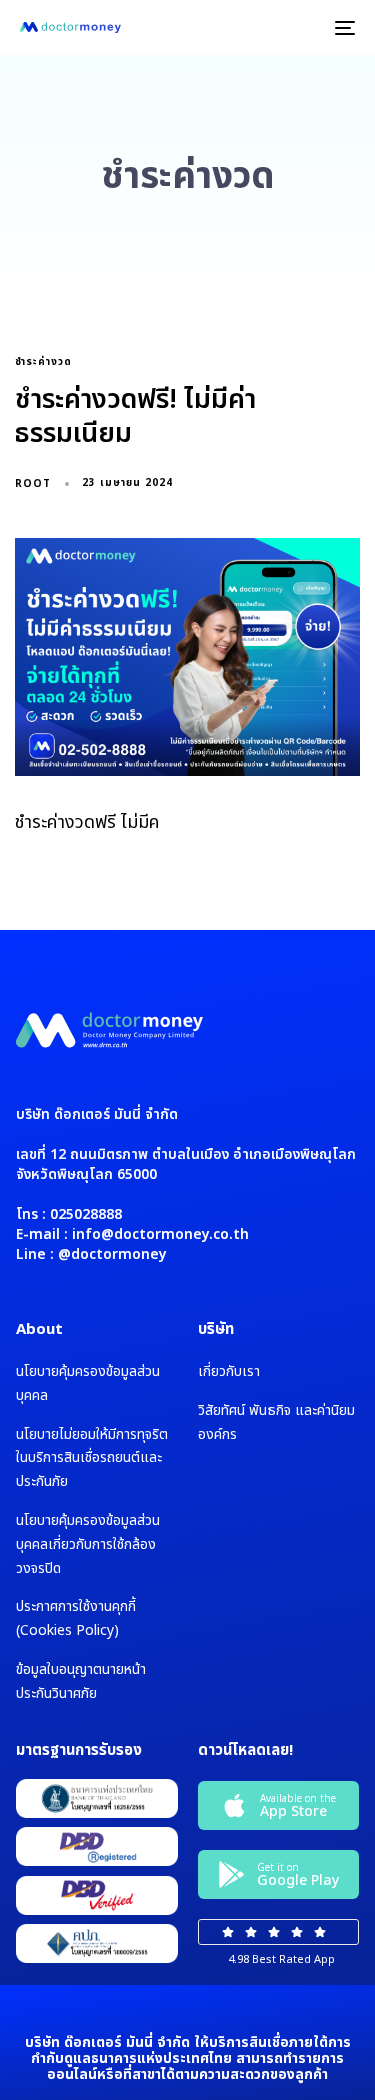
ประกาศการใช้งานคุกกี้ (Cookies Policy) (76, 1618)
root (33, 484)
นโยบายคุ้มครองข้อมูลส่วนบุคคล (88, 1383)
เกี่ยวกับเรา (229, 1371)
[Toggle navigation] (299, 27)
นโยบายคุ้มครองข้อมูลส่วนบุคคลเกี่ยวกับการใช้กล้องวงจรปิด (88, 1544)
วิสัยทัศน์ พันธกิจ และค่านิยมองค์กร (276, 1422)
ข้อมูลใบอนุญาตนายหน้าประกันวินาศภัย (81, 1681)
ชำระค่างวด (43, 362)
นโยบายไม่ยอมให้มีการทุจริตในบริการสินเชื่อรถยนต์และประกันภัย (92, 1458)
